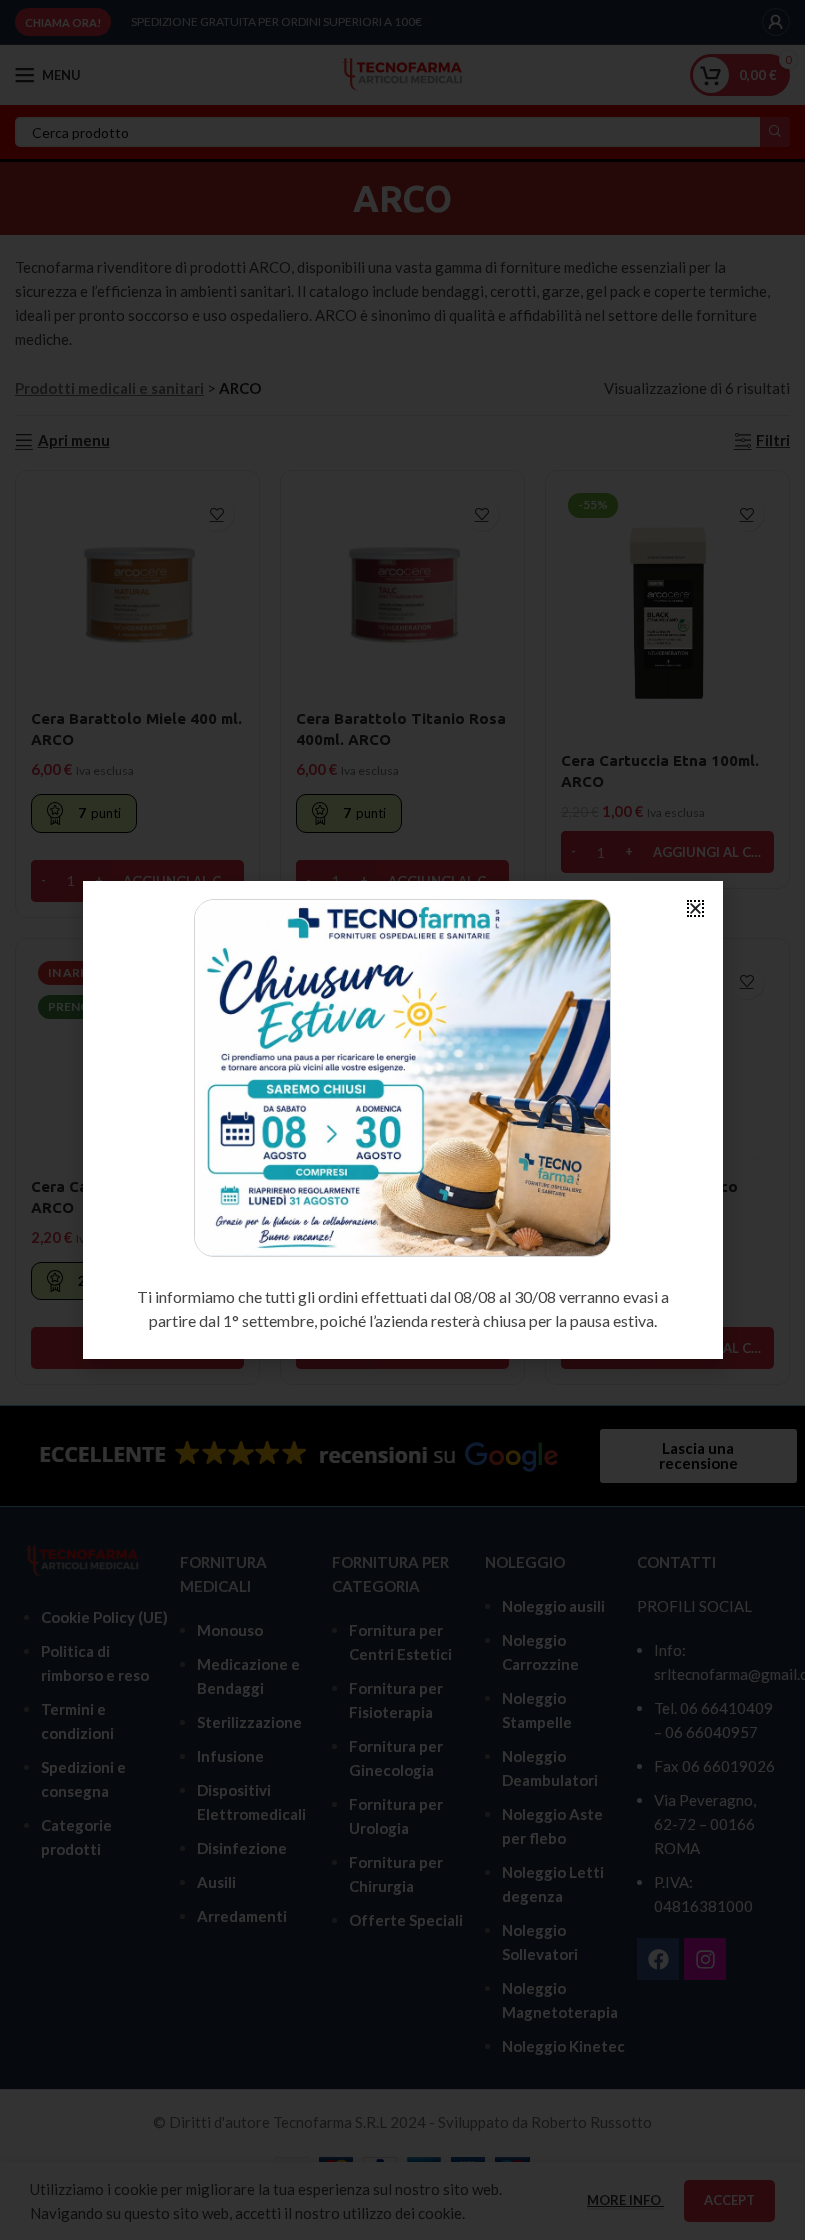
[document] (402, 1120)
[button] (695, 908)
